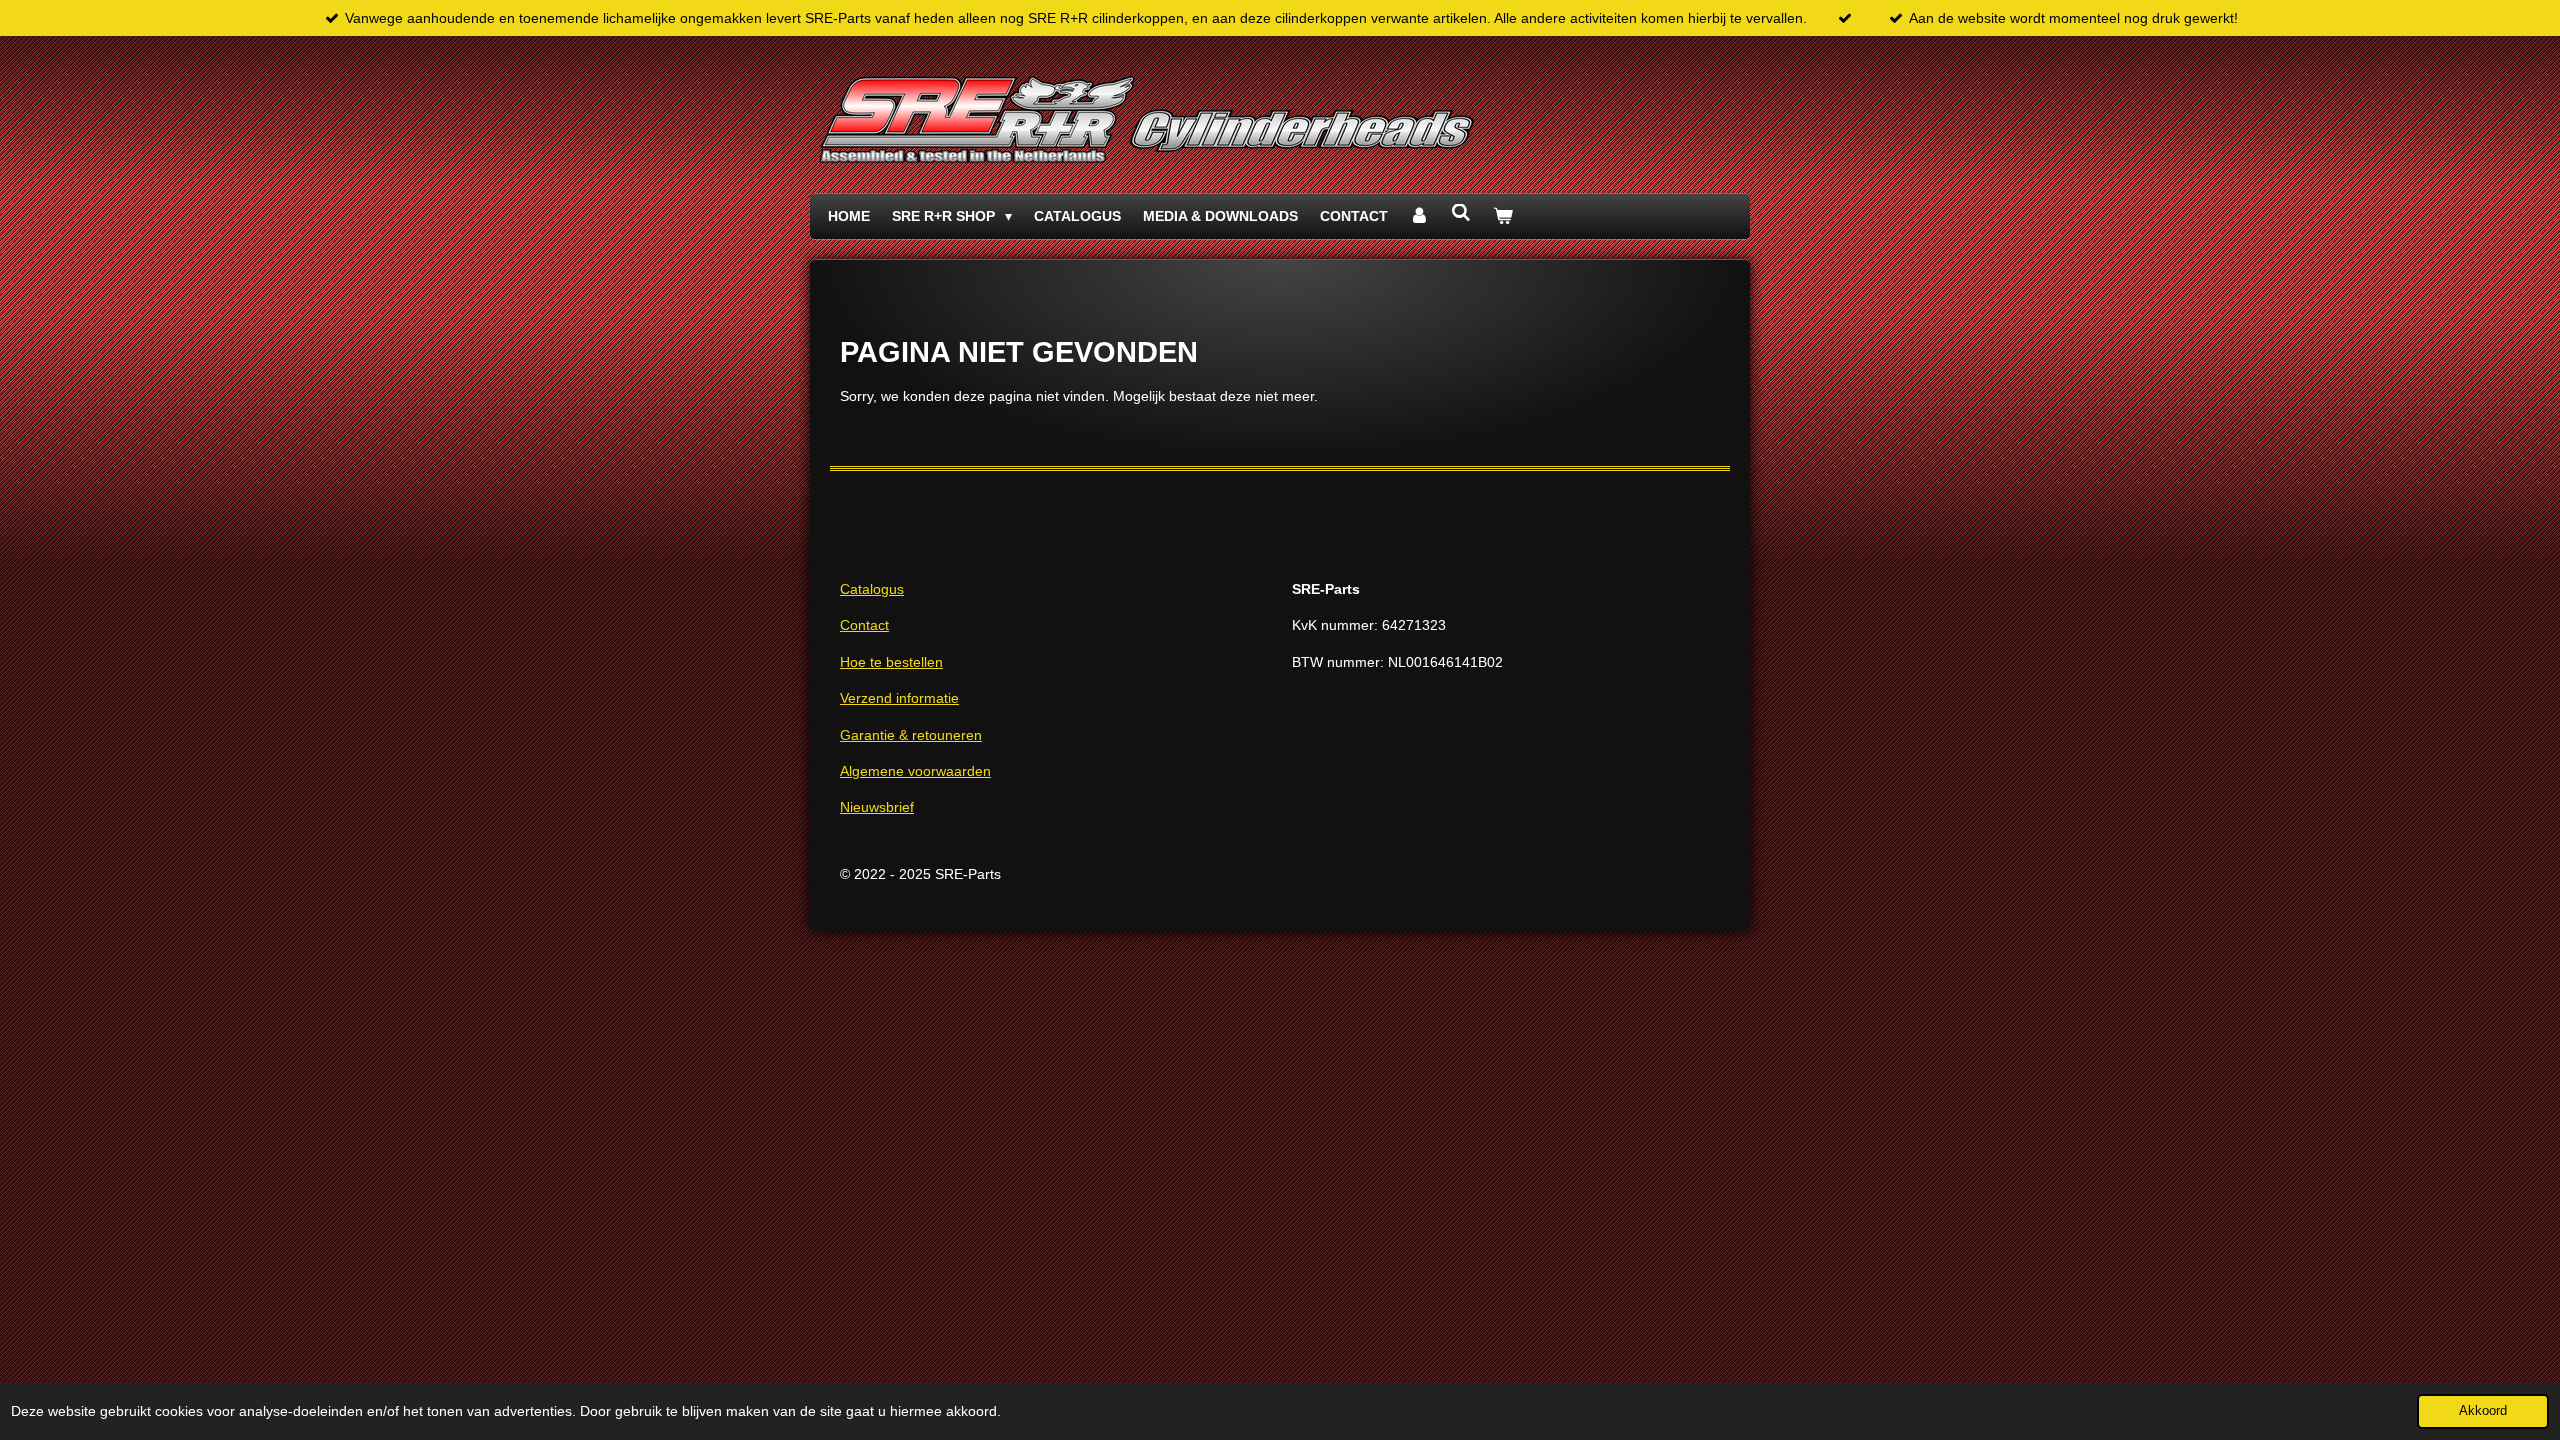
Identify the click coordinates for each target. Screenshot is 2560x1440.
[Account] (1420, 216)
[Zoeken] (1461, 213)
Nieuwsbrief (877, 807)
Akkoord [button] (2483, 1411)
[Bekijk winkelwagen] (1503, 216)
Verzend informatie (899, 698)
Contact (864, 625)
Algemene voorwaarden (915, 771)
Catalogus (872, 589)
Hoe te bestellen (891, 662)
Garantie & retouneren (911, 735)
